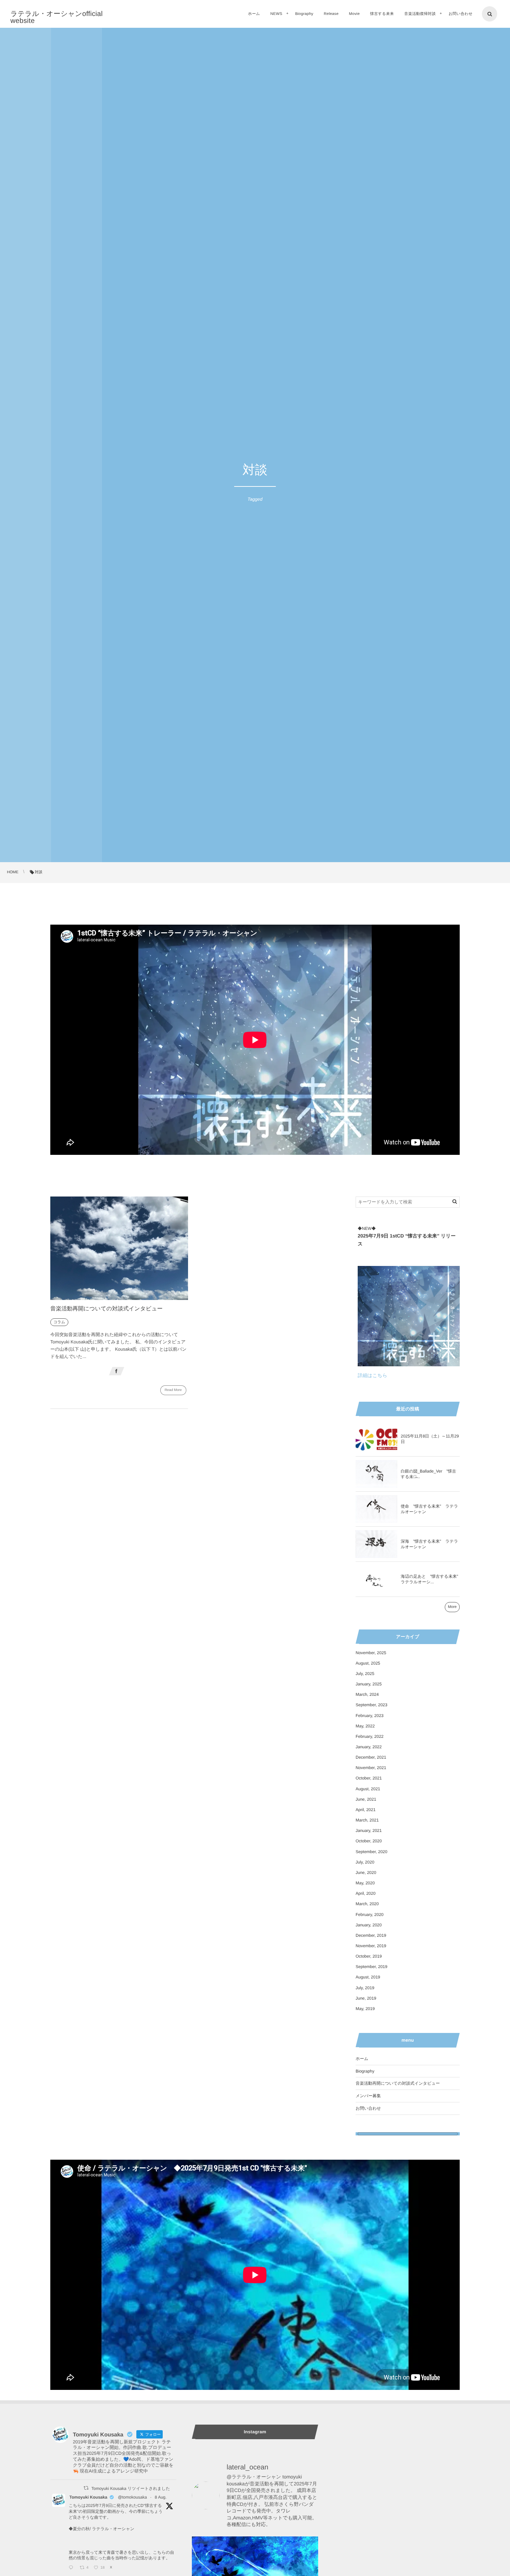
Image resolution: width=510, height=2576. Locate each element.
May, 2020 (365, 1883)
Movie (354, 14)
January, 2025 (369, 1684)
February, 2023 (370, 1716)
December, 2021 (371, 1757)
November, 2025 (371, 1653)
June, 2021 (366, 1799)
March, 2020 (367, 1904)
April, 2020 (365, 1893)
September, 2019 (371, 1967)
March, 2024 (367, 1694)
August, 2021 (368, 1789)
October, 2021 (369, 1778)
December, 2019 (371, 1935)
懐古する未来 (382, 14)
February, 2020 (370, 1915)
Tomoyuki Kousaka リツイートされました (131, 2489)
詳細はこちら (372, 1375)
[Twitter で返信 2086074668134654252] (73, 2568)
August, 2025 (368, 1663)
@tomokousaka (133, 2497)
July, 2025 (365, 1674)
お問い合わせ (461, 14)
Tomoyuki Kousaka (88, 2497)
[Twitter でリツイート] (86, 2488)
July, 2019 (365, 1988)
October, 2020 (369, 1841)
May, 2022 (365, 1726)
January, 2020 (369, 1925)
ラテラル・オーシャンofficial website (57, 17)
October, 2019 (369, 1956)
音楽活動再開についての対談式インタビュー (107, 1309)
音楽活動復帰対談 (420, 14)
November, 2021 (371, 1768)
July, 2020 (365, 1862)
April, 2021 (365, 1810)
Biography (304, 14)
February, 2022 (370, 1736)
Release (331, 14)
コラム (59, 1322)
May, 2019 (365, 2009)
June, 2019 (366, 1998)
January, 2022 (369, 1747)
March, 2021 (367, 1820)
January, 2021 (369, 1831)
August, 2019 (368, 1977)
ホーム (254, 14)
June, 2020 (366, 1873)
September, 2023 (371, 1705)
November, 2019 (371, 1946)
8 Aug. (161, 2497)
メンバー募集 (368, 2096)
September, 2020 (371, 1852)
